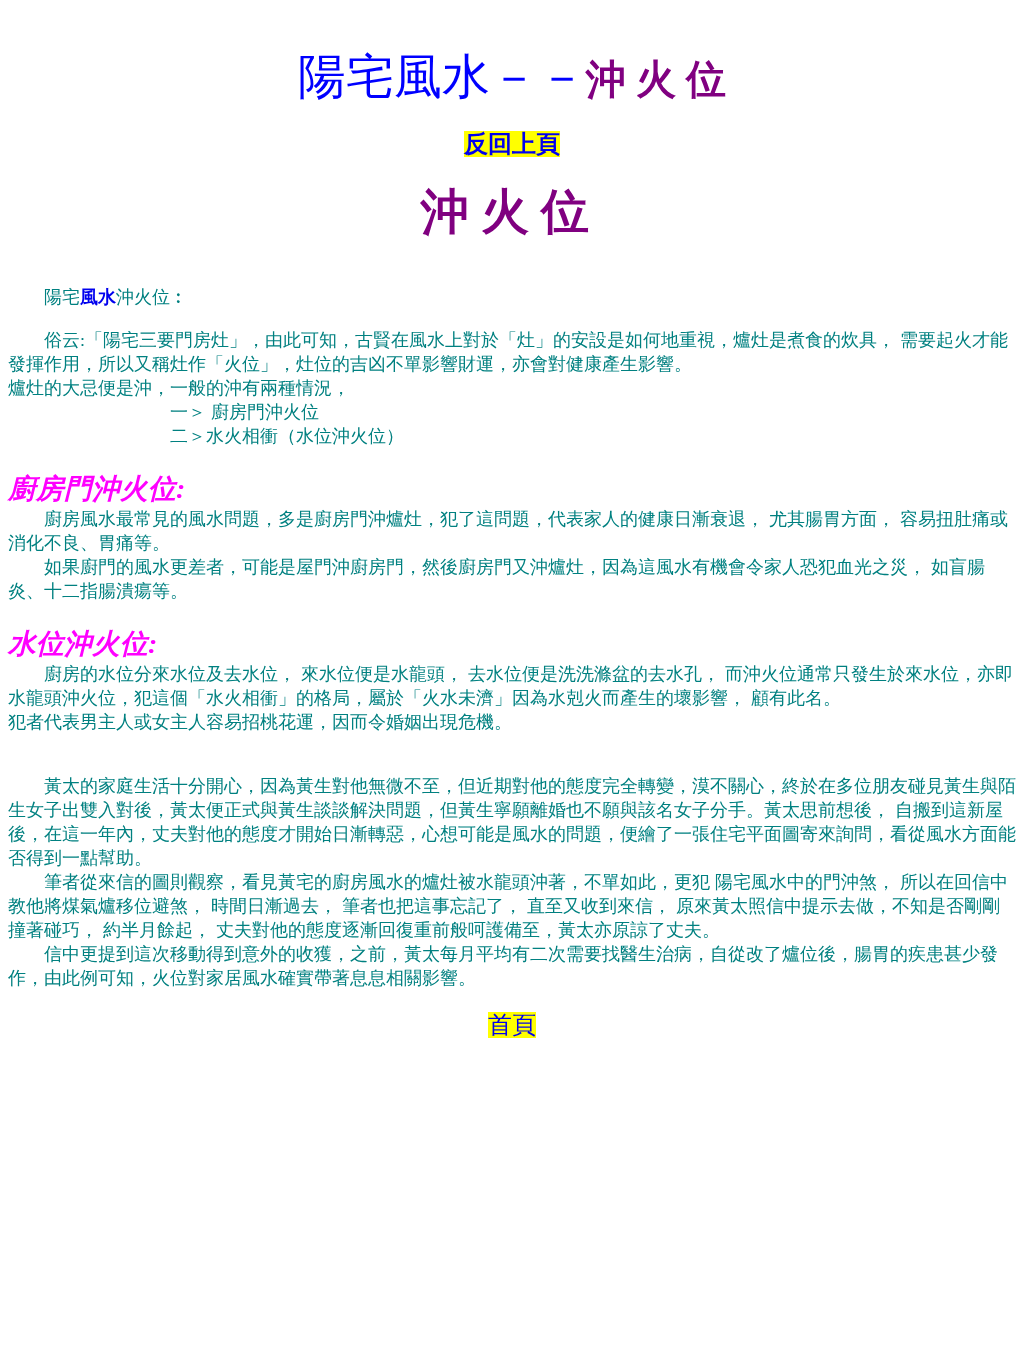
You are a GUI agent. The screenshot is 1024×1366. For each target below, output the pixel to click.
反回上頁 (512, 144)
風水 (98, 297)
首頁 (512, 1025)
